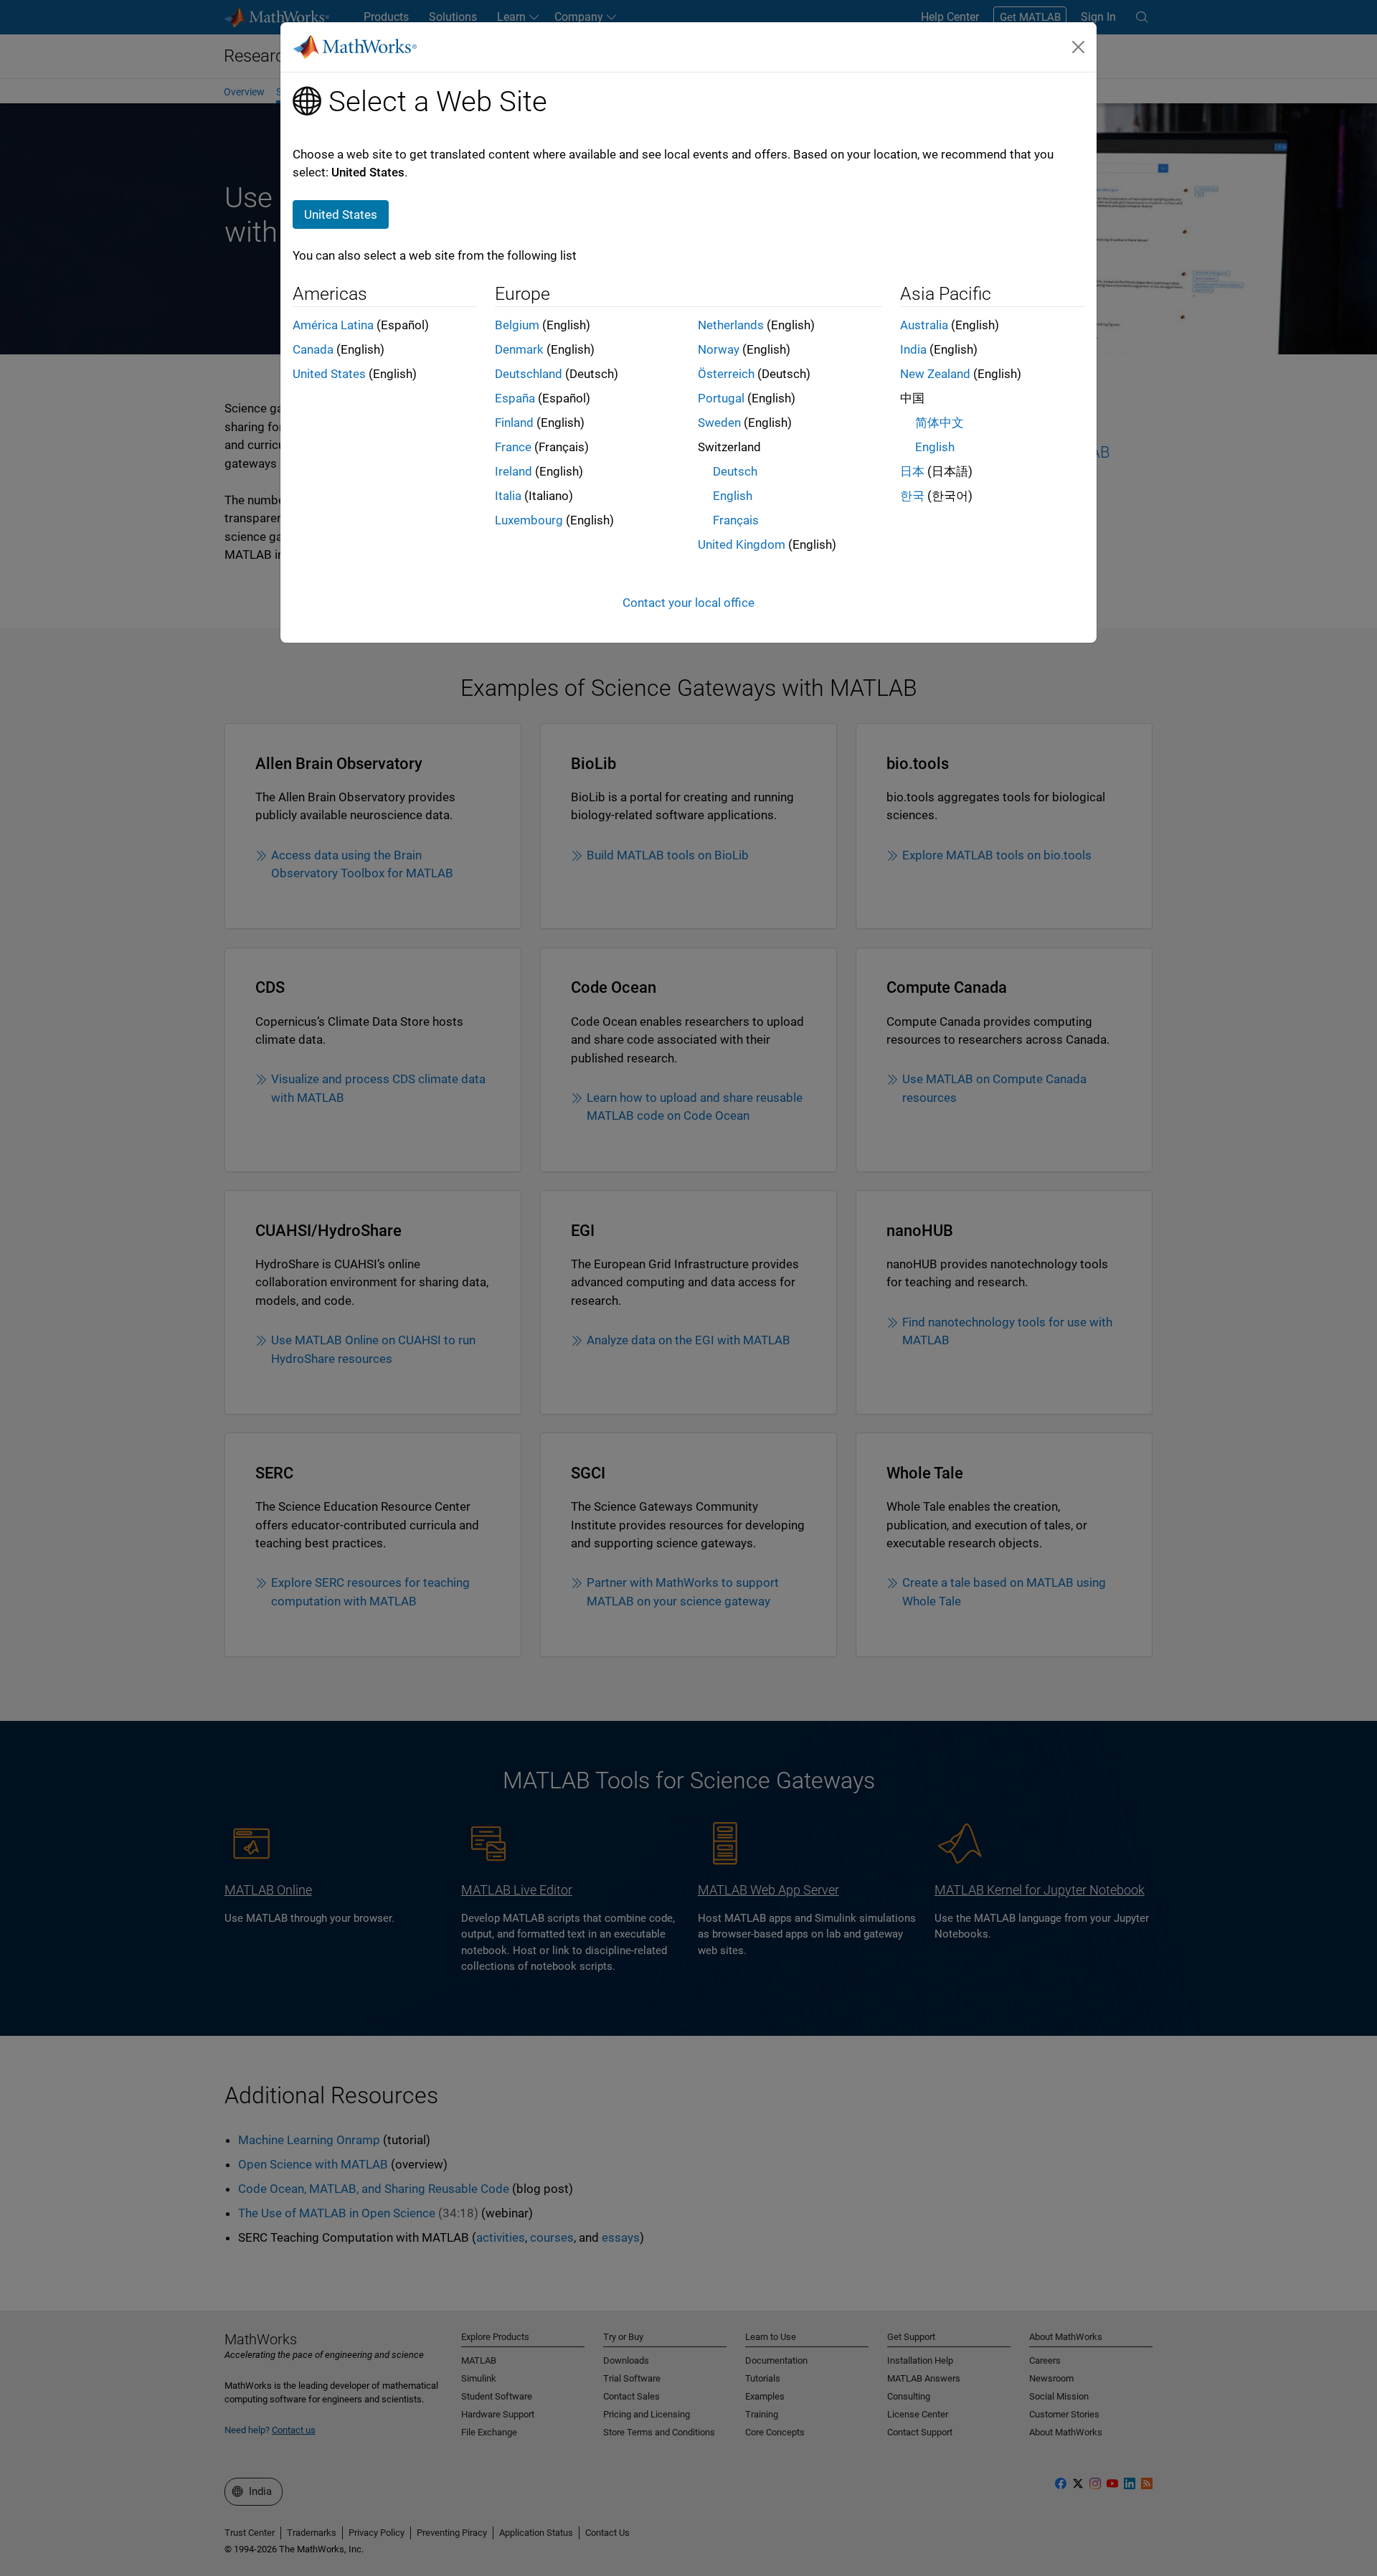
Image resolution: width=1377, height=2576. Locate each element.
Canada (313, 349)
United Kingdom (742, 544)
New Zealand (935, 374)
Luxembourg (529, 520)
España (515, 398)
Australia (924, 325)
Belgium (517, 325)
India (913, 349)
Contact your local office (688, 603)
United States (329, 374)
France (513, 447)
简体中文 (940, 423)
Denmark (519, 349)
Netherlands (731, 325)
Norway (719, 349)
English (733, 496)
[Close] (1079, 47)
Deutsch (735, 471)
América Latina (333, 325)
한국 (912, 496)
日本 (912, 471)
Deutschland (529, 374)
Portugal (721, 398)
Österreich (726, 374)
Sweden (719, 423)
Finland (514, 423)
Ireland (514, 471)
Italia (508, 496)
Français (736, 520)
